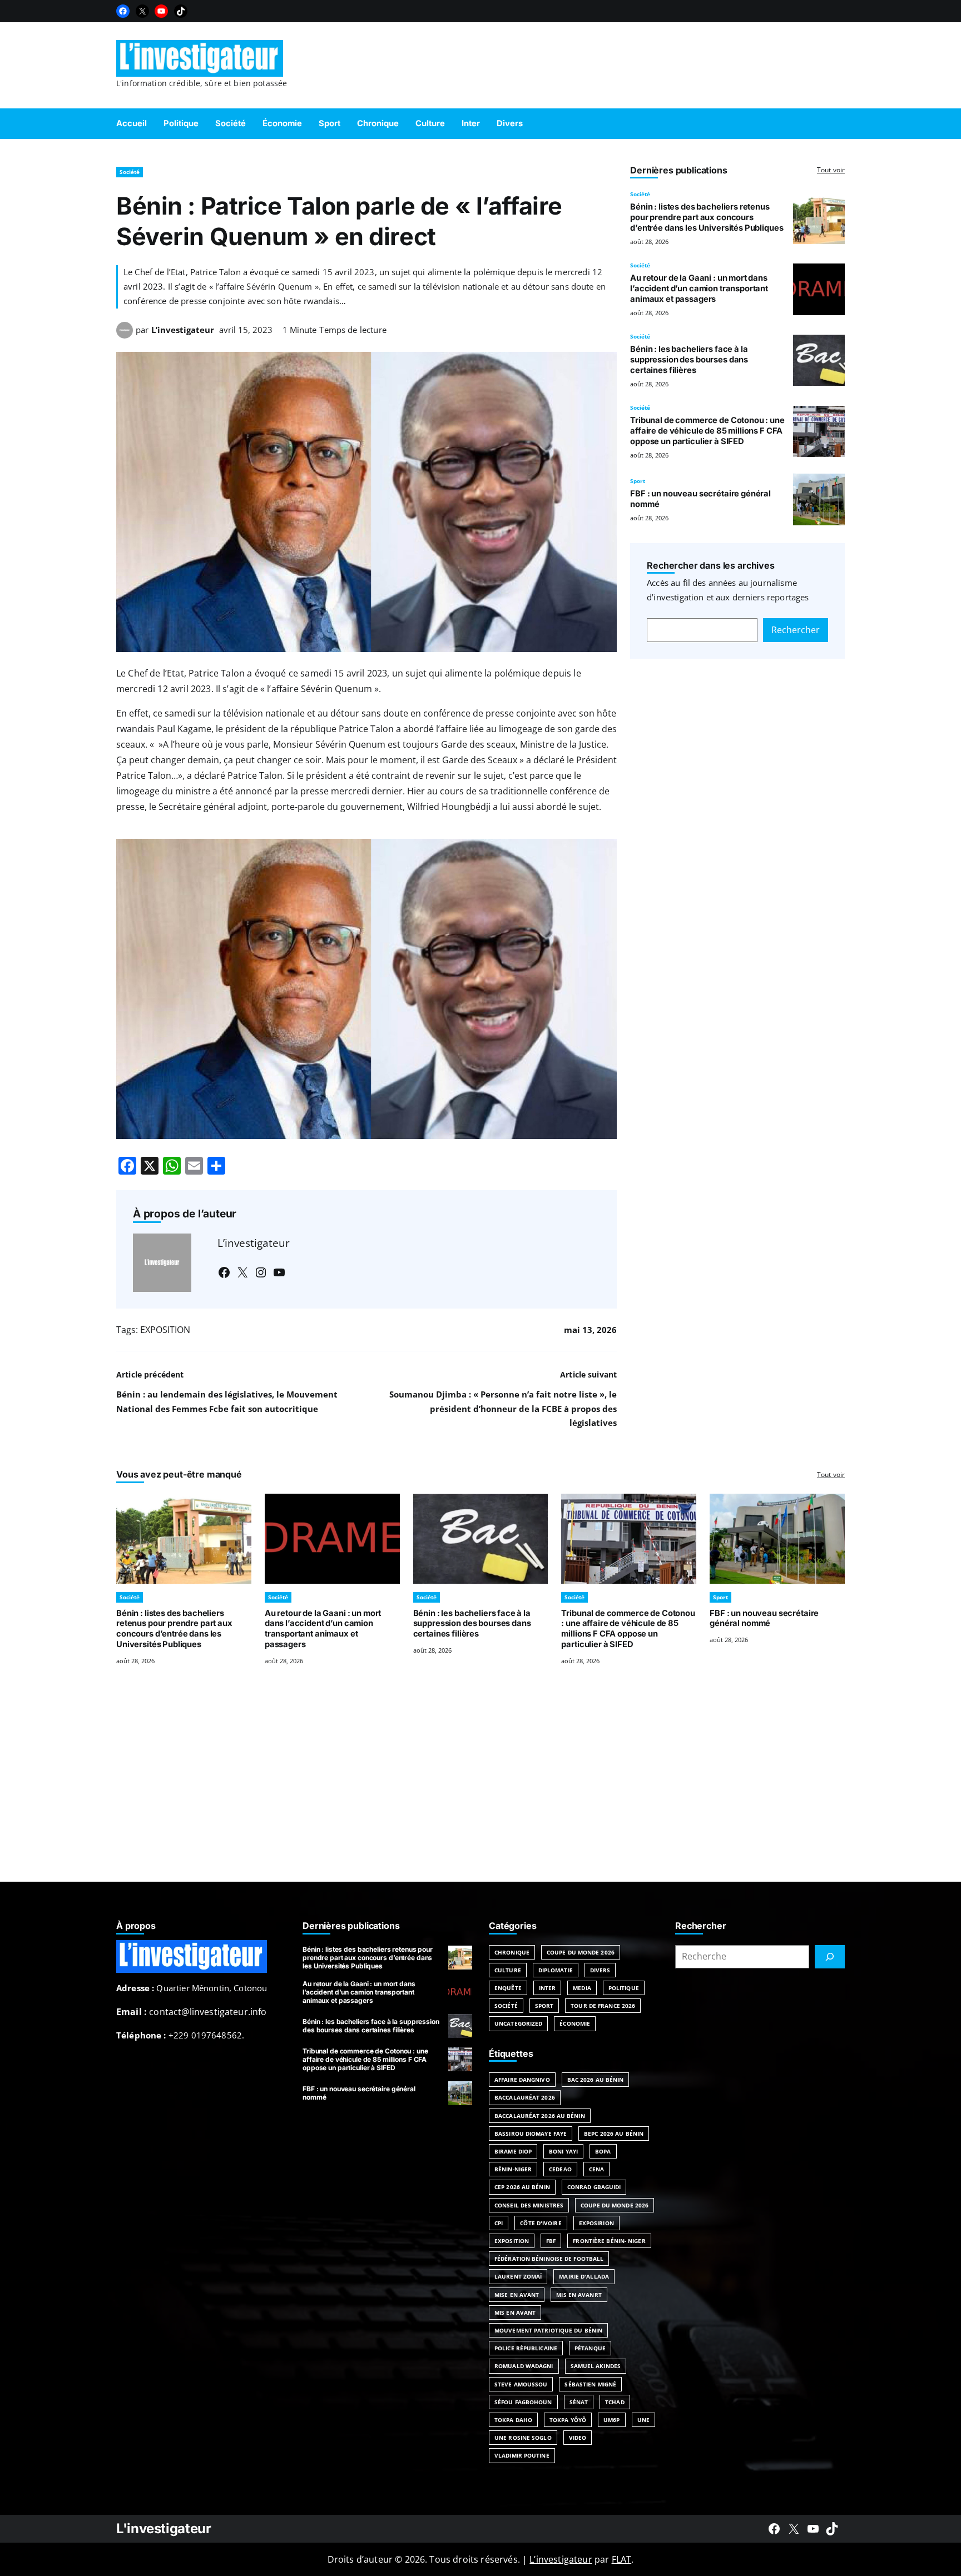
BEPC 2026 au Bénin (614, 2134)
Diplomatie (556, 1970)
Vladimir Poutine (522, 2455)
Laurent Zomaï (518, 2276)
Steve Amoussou (521, 2384)
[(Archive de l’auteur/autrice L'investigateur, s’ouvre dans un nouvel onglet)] (125, 335)
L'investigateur (164, 2528)
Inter (548, 1988)
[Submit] (830, 1957)
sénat (579, 2402)
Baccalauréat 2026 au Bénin (540, 2116)
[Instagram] (261, 1272)
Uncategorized (518, 2023)
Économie (575, 2023)
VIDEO (578, 2438)
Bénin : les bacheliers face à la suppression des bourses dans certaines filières (689, 360)
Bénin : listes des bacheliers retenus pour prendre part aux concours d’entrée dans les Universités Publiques (707, 217)
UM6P (611, 2420)
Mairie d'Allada (584, 2276)
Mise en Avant (517, 2295)
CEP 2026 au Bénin (522, 2187)
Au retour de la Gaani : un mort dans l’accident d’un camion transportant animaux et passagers (699, 289)
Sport (638, 481)
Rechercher (796, 630)
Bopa (603, 2151)
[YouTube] (161, 11)
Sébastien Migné (590, 2384)
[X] (142, 11)
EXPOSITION (165, 1330)
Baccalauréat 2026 (525, 2097)
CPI (499, 2223)
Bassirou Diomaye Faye (531, 2134)
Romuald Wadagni (524, 2366)
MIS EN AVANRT (579, 2295)
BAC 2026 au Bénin (596, 2080)
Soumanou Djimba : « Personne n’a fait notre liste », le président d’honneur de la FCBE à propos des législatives (503, 1409)
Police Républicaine (526, 2348)
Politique (624, 1988)
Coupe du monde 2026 (615, 2205)
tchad (615, 2402)
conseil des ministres (529, 2205)
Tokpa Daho (513, 2420)
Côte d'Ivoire (541, 2223)
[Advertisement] (481, 1787)
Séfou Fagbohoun (523, 2402)
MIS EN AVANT (515, 2313)
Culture (508, 1970)
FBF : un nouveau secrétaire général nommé (764, 1618)
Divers (600, 1970)
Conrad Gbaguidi (594, 2187)
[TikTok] (181, 11)
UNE (643, 2420)
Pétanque (590, 2348)
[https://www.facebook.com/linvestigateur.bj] (774, 2529)
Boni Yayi (563, 2151)
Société (130, 172)
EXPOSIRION (596, 2223)
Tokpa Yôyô (568, 2420)
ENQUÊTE (508, 1988)
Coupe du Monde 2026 (581, 1952)
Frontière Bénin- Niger (609, 2241)
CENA (596, 2169)
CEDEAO (560, 2169)
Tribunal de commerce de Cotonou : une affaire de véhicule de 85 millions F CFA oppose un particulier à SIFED (707, 431)
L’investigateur (183, 330)
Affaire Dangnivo (522, 2080)
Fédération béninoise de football (549, 2259)
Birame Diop (513, 2151)
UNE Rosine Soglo (523, 2438)
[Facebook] (123, 11)
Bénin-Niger (513, 2169)
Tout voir (831, 170)
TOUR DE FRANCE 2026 (603, 2006)
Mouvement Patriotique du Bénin (548, 2330)
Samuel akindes (596, 2366)
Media (582, 1988)
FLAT (622, 2559)
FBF (551, 2241)
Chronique (512, 1952)
